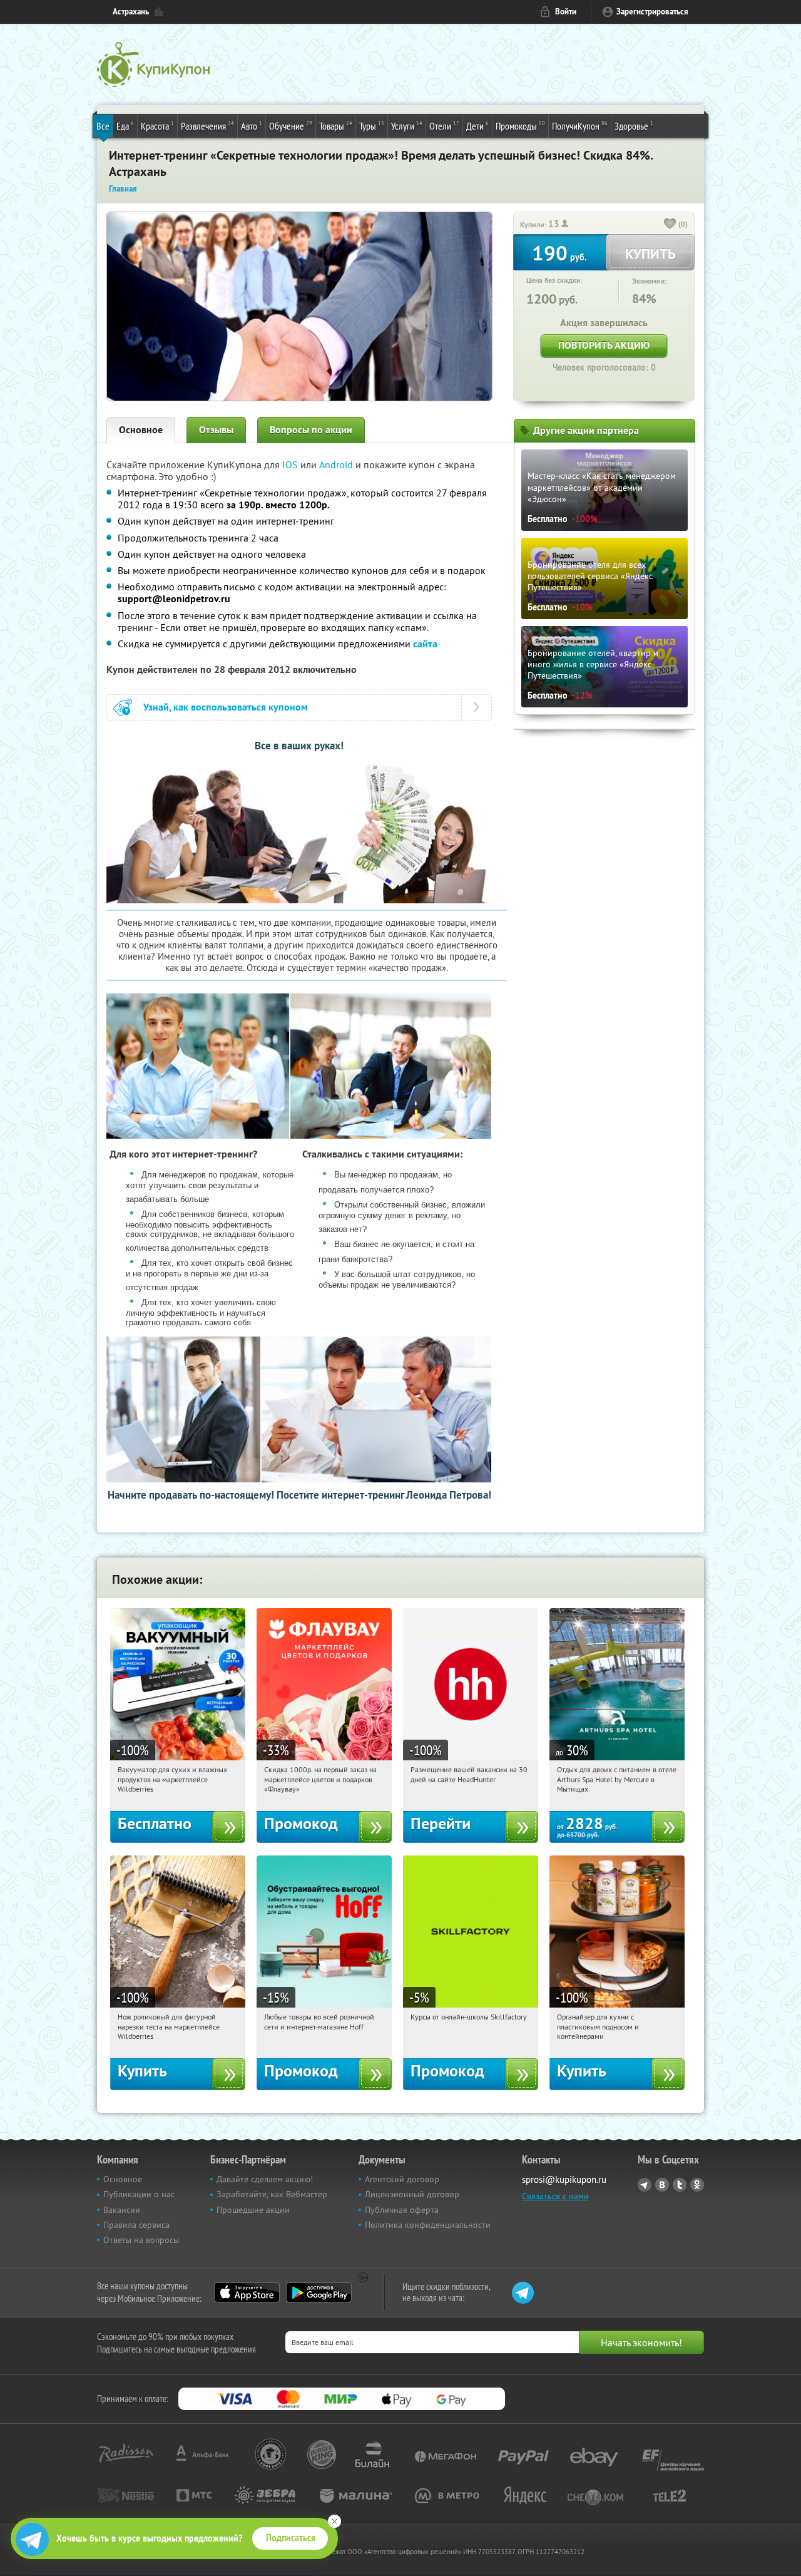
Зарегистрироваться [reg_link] (652, 12)
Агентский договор (402, 2179)
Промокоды (520, 126)
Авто (252, 126)
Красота (157, 126)
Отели (444, 126)
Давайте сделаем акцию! (265, 2179)
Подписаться (291, 2538)
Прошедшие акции (253, 2210)
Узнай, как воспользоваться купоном (226, 707)
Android (337, 464)
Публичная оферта (402, 2210)
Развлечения (207, 126)
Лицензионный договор (412, 2194)
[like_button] (670, 225)
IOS (291, 464)
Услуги (407, 126)
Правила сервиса (136, 2225)
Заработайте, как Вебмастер (272, 2194)
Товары (336, 126)
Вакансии (122, 2210)
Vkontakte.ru (662, 2185)
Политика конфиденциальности (428, 2225)
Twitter (680, 2185)
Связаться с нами (555, 2196)
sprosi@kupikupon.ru (564, 2179)
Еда (125, 126)
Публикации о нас (139, 2194)
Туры (372, 126)
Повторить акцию (604, 345)
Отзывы (216, 430)
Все (103, 126)
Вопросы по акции (311, 430)
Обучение (291, 126)
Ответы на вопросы (141, 2240)
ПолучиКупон (580, 126)
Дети (477, 126)
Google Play (319, 2292)
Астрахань (131, 12)
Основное (141, 430)
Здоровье (634, 126)
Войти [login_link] (566, 12)
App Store (247, 2292)
